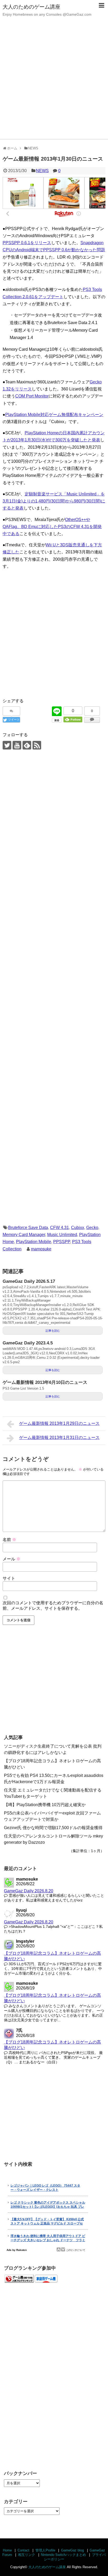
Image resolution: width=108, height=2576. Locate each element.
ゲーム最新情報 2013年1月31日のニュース (59, 1438)
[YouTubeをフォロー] (17, 745)
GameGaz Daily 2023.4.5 (28, 1343)
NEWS (42, 171)
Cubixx (78, 1228)
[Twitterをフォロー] (7, 745)
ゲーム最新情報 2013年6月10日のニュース (45, 1382)
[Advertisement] (54, 83)
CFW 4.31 (60, 1228)
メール (12, 1559)
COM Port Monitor (32, 396)
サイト (9, 1578)
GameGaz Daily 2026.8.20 (29, 1891)
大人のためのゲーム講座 (31, 7)
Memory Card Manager (24, 1235)
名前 (9, 1540)
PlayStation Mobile (34, 1242)
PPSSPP (62, 1242)
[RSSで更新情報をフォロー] (37, 745)
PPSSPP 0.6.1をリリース (27, 243)
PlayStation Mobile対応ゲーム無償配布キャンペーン (54, 415)
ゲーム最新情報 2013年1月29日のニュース (59, 1423)
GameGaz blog (72, 2550)
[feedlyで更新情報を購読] (27, 745)
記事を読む (53, 1331)
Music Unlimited (62, 1235)
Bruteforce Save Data (28, 1228)
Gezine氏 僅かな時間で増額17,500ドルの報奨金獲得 (53, 1828)
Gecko (92, 1228)
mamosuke (41, 1249)
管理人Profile (45, 2550)
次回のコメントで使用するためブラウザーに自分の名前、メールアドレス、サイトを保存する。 (53, 1606)
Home (7, 2550)
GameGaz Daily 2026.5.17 (29, 1281)
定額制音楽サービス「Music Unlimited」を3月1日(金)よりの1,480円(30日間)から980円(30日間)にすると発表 (54, 501)
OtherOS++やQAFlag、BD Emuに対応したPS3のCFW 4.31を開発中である (52, 527)
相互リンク (27, 2555)
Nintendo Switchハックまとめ (63, 2555)
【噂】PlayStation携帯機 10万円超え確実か (45, 1805)
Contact (23, 2550)
